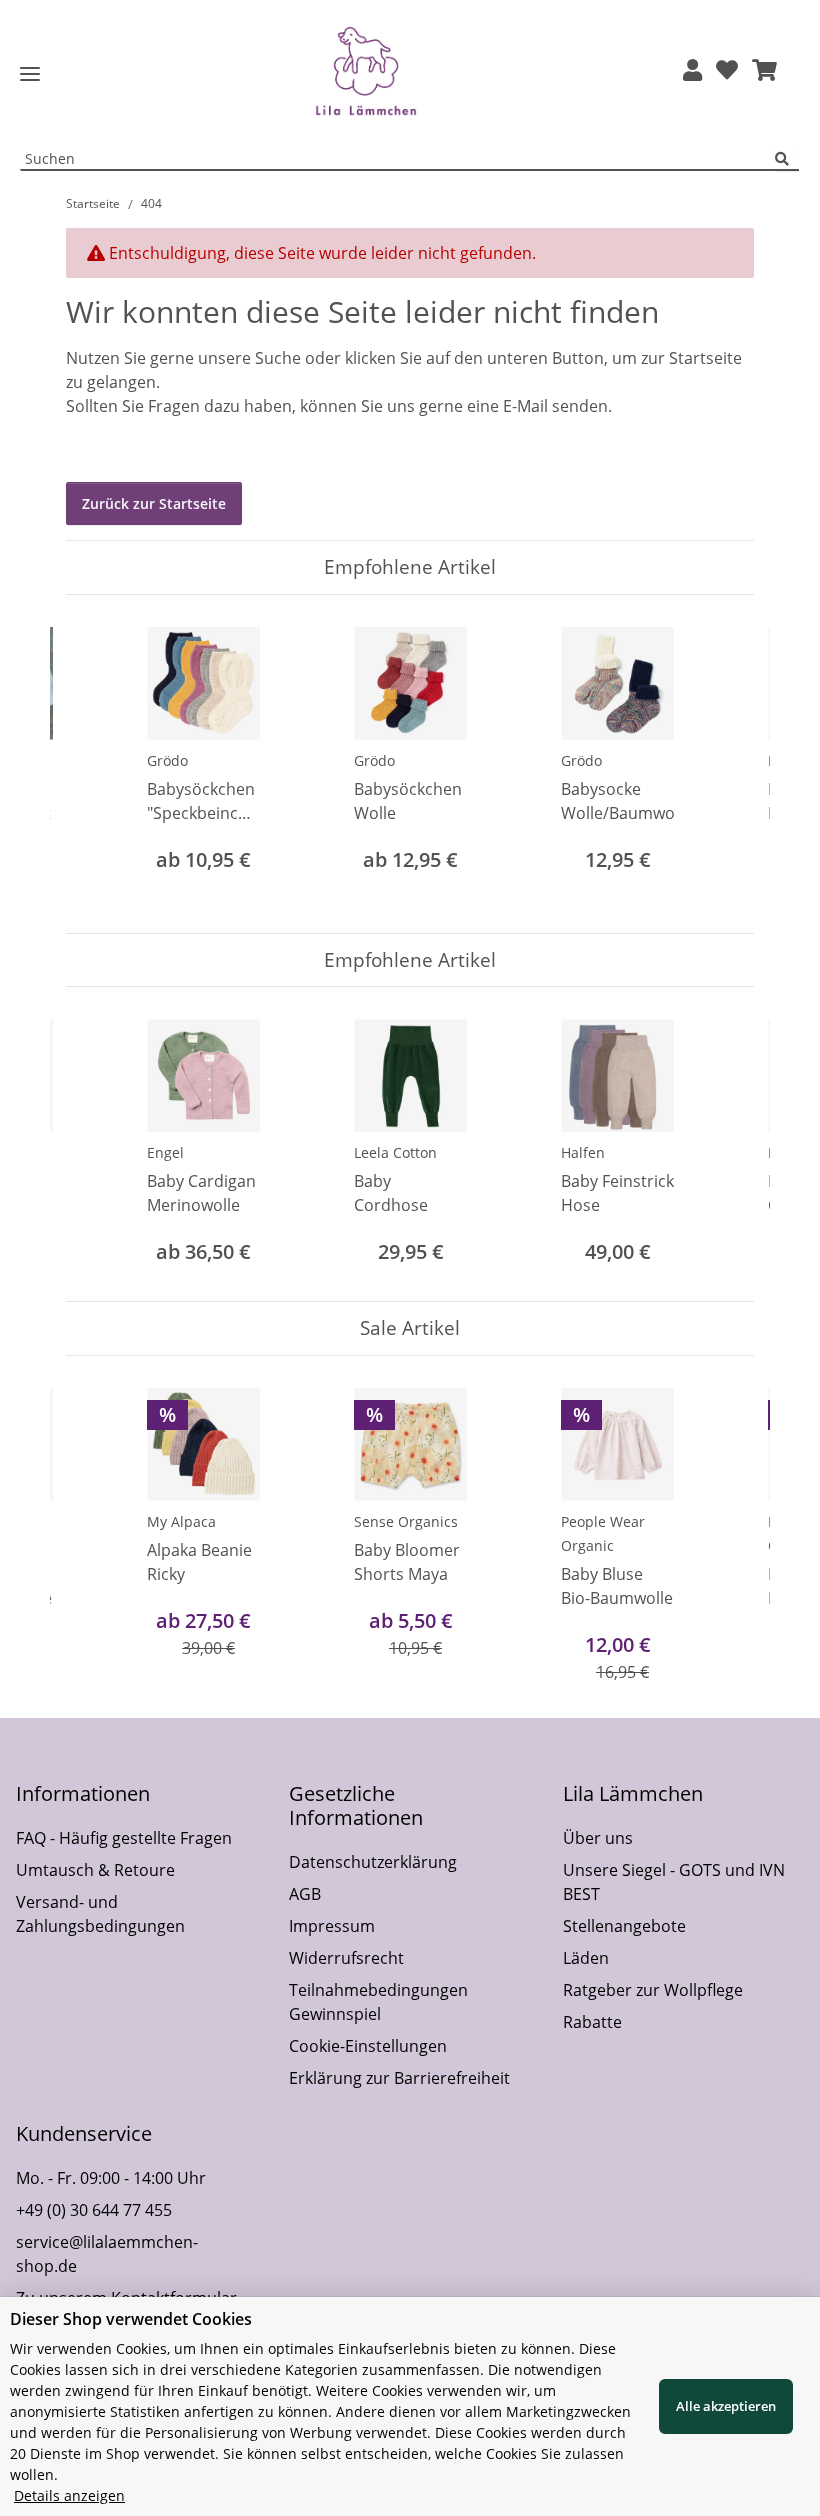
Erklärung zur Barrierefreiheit (399, 2078)
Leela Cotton (395, 1152)
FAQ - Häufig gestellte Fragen (124, 1838)
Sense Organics (406, 1521)
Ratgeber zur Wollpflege (653, 1990)
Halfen (583, 1152)
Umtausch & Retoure (95, 1870)
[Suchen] (787, 159)
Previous (99, 763)
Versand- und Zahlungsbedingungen (100, 1914)
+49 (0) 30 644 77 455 (94, 2210)
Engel (165, 1152)
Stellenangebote (624, 1926)
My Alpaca (181, 1521)
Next (721, 763)
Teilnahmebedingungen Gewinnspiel (378, 2002)
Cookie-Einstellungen (368, 2046)
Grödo (167, 760)
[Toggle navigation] (30, 74)
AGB (305, 1894)
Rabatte (592, 2022)
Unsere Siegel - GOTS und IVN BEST (674, 1882)
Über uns (598, 1838)
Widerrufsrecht (346, 1958)
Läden (586, 1958)
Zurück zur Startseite (154, 503)
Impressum (332, 1926)
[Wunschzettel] (727, 71)
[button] (692, 71)
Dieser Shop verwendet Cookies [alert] (131, 2319)
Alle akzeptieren (726, 2406)
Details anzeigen (69, 2495)
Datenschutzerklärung (373, 1862)
